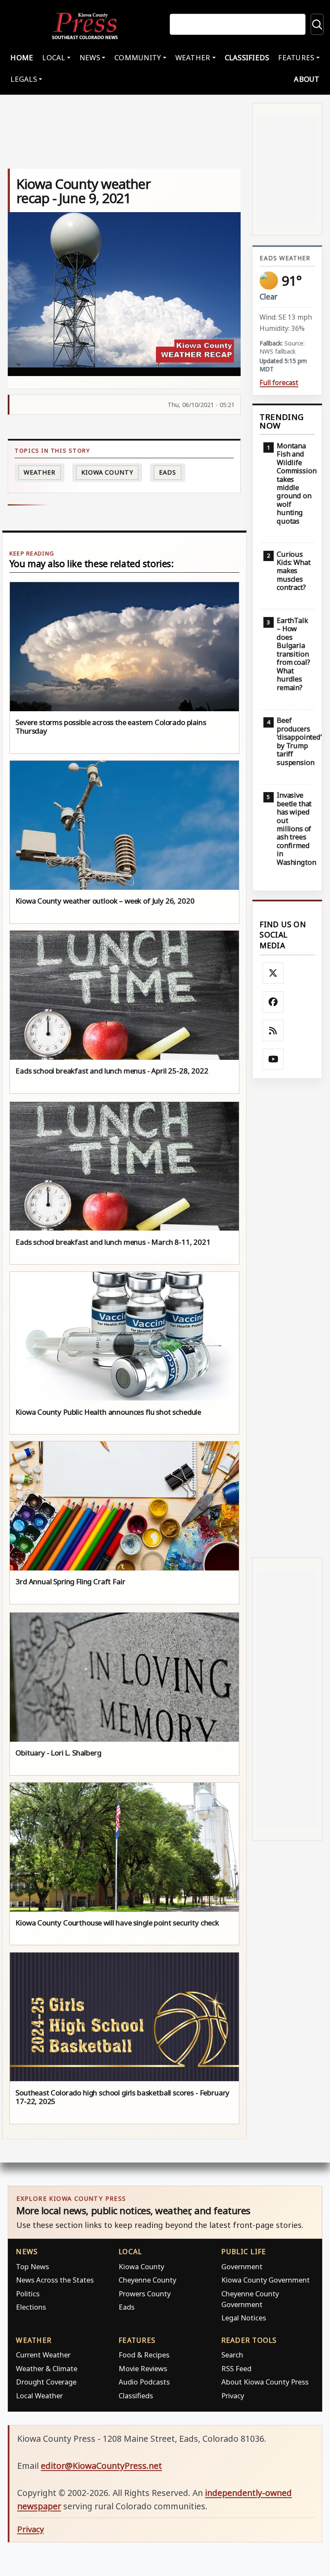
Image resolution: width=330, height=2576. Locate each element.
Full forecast (279, 383)
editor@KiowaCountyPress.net (101, 2466)
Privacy (233, 2396)
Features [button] (296, 57)
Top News (32, 2266)
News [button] (90, 57)
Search (232, 2355)
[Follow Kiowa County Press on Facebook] (273, 1002)
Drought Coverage (46, 2382)
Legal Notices (244, 2318)
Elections (31, 2307)
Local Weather (39, 2396)
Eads (168, 472)
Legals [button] (24, 79)
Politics (28, 2294)
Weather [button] (193, 57)
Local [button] (53, 57)
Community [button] (137, 57)
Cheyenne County (147, 2280)
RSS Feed (236, 2368)
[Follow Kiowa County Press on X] (273, 973)
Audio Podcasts (144, 2382)
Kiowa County (107, 472)
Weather (39, 472)
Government (242, 2266)
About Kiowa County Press (265, 2382)
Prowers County (145, 2294)
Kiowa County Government (266, 2280)
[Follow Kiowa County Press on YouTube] (273, 1059)
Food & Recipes (144, 2355)
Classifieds (247, 57)
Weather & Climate (47, 2368)
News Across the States (55, 2280)
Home (22, 57)
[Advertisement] (287, 1318)
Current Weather (43, 2355)
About (307, 79)
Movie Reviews (143, 2368)
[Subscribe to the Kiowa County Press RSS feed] (273, 1030)
